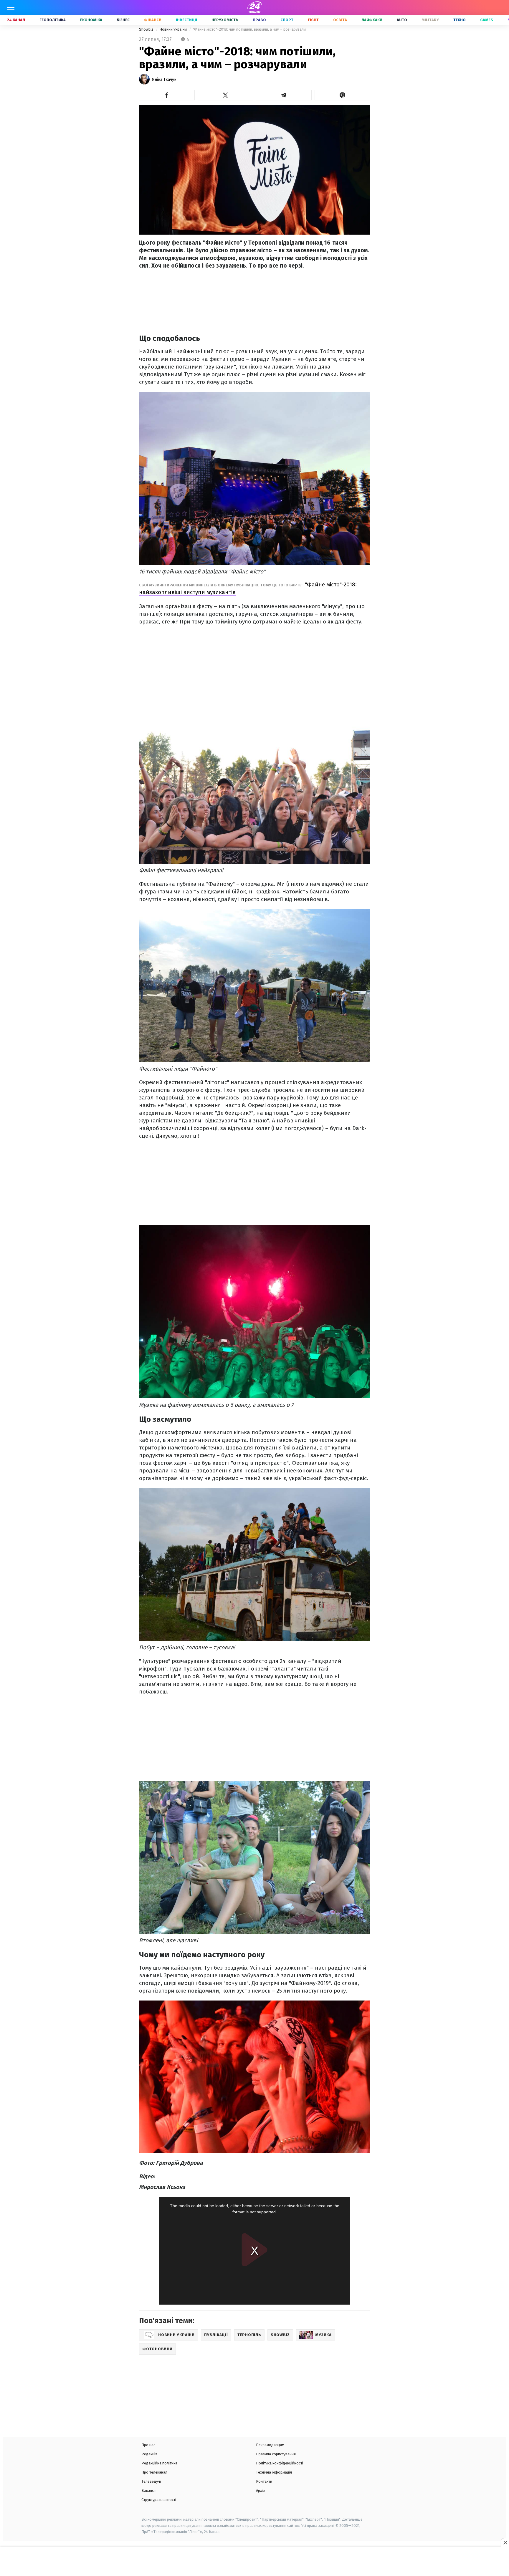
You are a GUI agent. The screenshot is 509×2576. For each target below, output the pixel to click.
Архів (260, 2490)
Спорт (287, 20)
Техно (460, 20)
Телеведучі (151, 2481)
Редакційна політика (159, 2463)
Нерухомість (225, 20)
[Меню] (11, 7)
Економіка (91, 20)
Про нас (148, 2445)
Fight (313, 20)
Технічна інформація (274, 2472)
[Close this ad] (505, 2542)
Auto (402, 20)
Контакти (264, 2481)
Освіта (340, 20)
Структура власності (159, 2500)
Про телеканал (154, 2472)
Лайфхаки (372, 20)
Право (259, 20)
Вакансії (149, 2490)
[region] (254, 2562)
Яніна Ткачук (164, 80)
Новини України (173, 29)
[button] (167, 95)
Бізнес (123, 20)
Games (487, 20)
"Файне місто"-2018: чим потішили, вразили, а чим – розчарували (249, 29)
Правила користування (276, 2454)
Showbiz (147, 29)
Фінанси (153, 20)
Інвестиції (186, 20)
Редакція (149, 2454)
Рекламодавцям (270, 2445)
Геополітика (53, 20)
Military (430, 20)
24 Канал (16, 20)
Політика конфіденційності (280, 2463)
